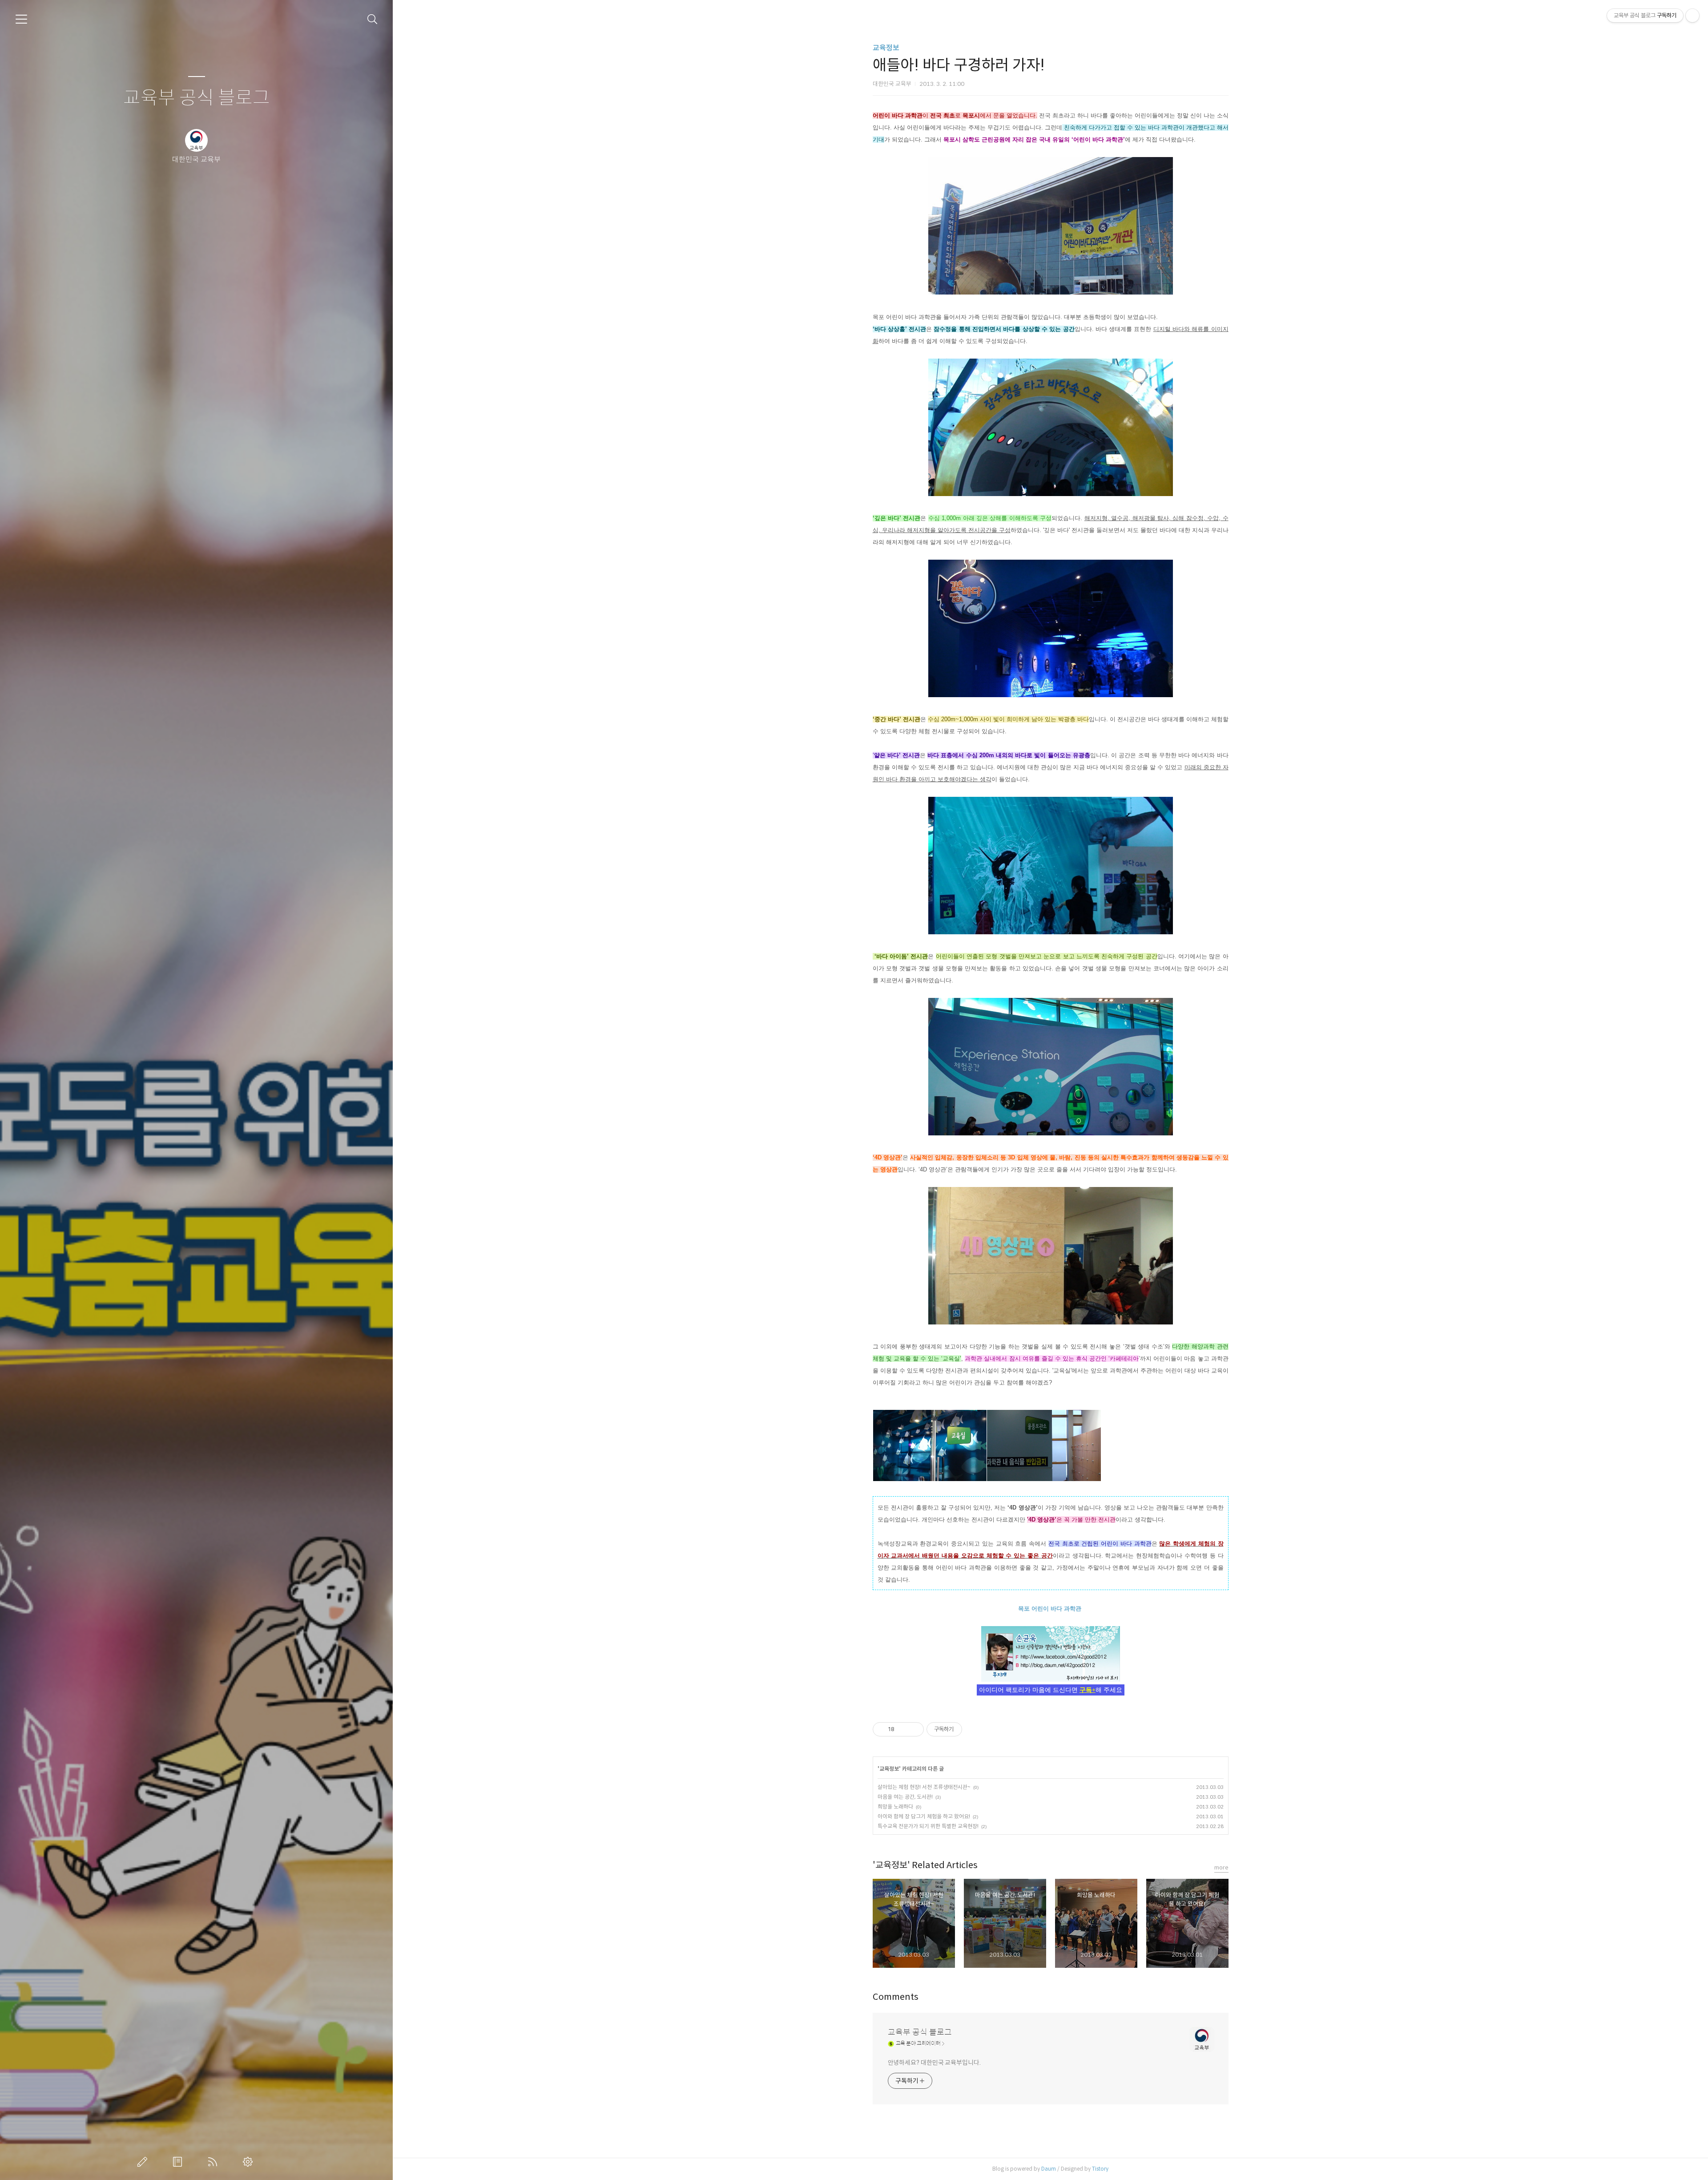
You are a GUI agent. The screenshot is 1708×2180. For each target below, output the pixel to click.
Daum (1049, 2169)
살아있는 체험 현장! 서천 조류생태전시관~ (924, 1787)
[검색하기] (373, 19)
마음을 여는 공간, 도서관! (905, 1797)
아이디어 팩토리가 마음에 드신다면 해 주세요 (1051, 1690)
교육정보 (886, 48)
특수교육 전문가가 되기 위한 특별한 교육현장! (928, 1826)
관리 (250, 2162)
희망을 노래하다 (895, 1807)
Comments (896, 1997)
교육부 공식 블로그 (197, 98)
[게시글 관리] (914, 1729)
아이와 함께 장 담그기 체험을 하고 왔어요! (924, 1816)
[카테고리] (21, 19)
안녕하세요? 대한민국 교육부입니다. (934, 2063)
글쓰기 (144, 2162)
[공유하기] (903, 1729)
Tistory (1100, 2169)
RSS (214, 2162)
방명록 (179, 2162)
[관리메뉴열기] (1692, 16)
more (1221, 1867)
